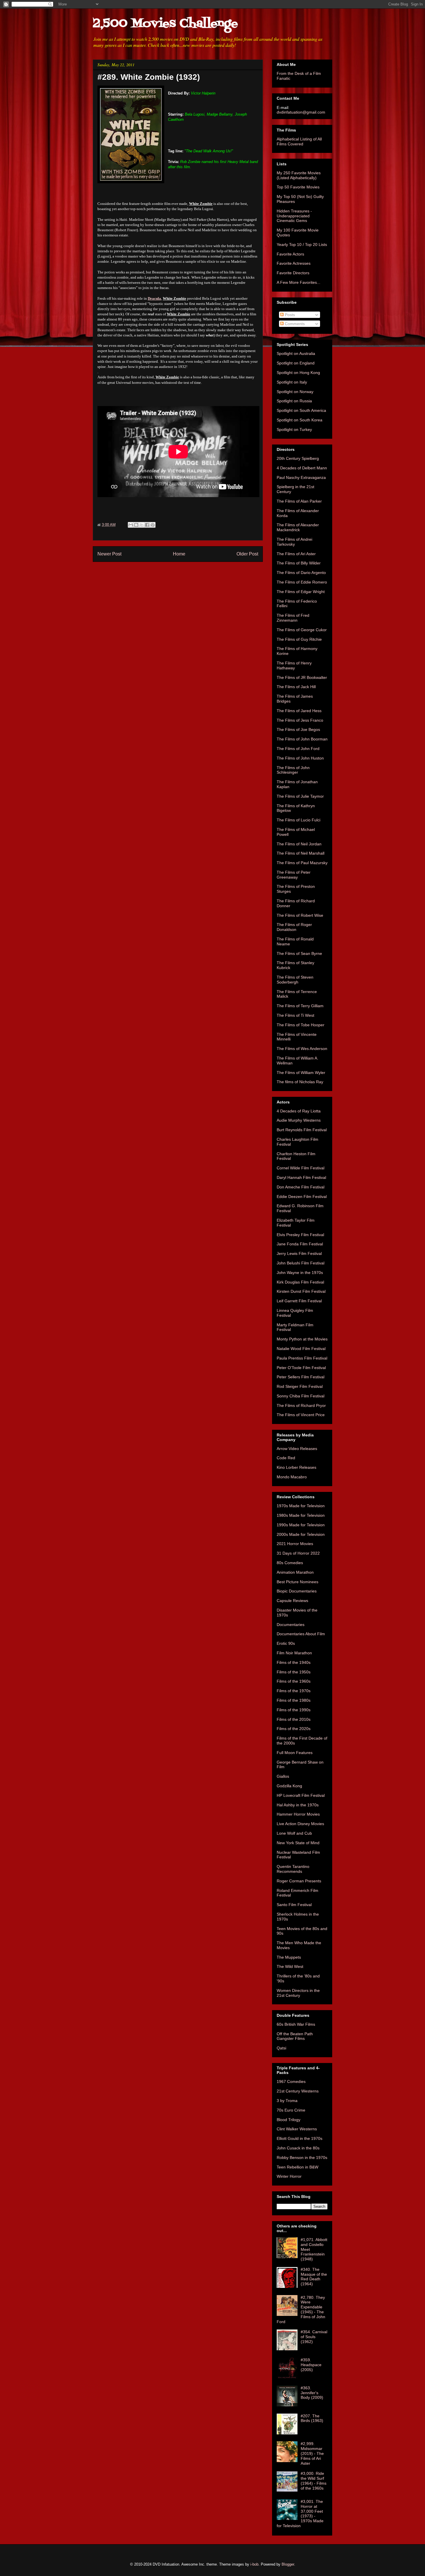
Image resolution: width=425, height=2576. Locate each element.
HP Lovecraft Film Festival (301, 1795)
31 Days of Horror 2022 (298, 1553)
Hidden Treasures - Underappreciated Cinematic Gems (294, 216)
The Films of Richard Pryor (301, 1405)
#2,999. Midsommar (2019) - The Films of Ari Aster (312, 2453)
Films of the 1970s (294, 1691)
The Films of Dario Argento (301, 573)
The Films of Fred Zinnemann (293, 618)
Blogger (288, 2564)
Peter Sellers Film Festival (301, 1377)
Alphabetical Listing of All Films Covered (299, 141)
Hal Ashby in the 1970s (298, 1805)
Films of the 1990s (294, 1710)
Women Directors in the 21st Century (298, 1993)
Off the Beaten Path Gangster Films (295, 2036)
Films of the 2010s (294, 1719)
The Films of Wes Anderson (302, 1049)
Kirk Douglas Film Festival (300, 1282)
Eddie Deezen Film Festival (302, 1197)
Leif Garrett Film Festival (299, 1301)
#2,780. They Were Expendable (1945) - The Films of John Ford (301, 2310)
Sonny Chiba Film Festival (301, 1396)
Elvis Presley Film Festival (300, 1235)
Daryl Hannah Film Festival (301, 1177)
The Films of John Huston (300, 758)
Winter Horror (289, 2176)
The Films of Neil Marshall (301, 853)
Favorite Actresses (294, 263)
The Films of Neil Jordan (299, 844)
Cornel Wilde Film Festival (301, 1168)
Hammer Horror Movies (298, 1814)
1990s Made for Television (301, 1525)
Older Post (247, 554)
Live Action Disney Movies (300, 1824)
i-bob (254, 2564)
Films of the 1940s (294, 1662)
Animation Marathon (295, 1572)
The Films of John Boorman (302, 739)
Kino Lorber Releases (296, 1467)
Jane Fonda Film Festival (300, 1244)
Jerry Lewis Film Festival (299, 1253)
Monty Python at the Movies (302, 1339)
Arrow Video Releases (297, 1449)
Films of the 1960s (294, 1681)
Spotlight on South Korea (300, 420)
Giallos (283, 1776)
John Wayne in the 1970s (300, 1273)
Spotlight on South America (301, 410)
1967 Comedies (291, 2081)
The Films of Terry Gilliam (300, 1006)
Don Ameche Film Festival (301, 1187)
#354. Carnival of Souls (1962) (314, 2337)
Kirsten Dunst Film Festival (301, 1291)
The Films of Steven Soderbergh (295, 980)
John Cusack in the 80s (298, 2148)
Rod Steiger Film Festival (300, 1386)
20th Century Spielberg (298, 458)
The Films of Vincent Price (301, 1415)
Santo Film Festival (294, 1905)
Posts (289, 315)
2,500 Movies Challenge (165, 24)
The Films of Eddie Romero (302, 582)
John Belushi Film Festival (301, 1263)
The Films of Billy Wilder (299, 563)
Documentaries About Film (301, 1634)
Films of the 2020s (294, 1729)
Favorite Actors (290, 254)
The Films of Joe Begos (298, 729)
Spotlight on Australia (296, 353)
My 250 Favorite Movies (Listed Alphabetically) (299, 175)
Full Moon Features (295, 1753)
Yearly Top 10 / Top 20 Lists (302, 245)
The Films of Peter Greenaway (294, 875)
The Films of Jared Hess (299, 711)
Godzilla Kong (289, 1786)
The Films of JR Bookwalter (302, 677)
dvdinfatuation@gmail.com (301, 112)
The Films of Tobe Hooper (301, 1025)
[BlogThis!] (136, 525)
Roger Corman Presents (299, 1881)
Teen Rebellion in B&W (297, 2167)
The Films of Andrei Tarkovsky (294, 542)
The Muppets (289, 1957)
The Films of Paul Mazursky (302, 863)
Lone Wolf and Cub (294, 1833)
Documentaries (291, 1625)
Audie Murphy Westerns (299, 1120)
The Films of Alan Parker (299, 501)
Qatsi (281, 2048)
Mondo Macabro (292, 1477)
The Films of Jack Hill (296, 687)
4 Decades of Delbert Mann (302, 468)
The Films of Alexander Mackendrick (298, 527)
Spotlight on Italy (292, 382)
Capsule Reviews (292, 1601)
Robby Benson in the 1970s (302, 2158)
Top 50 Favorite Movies (298, 187)
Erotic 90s (286, 1643)
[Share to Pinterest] (153, 525)
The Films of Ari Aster (296, 554)
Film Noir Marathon (294, 1653)
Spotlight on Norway (295, 392)
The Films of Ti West (295, 1015)
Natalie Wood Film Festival (301, 1349)
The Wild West (290, 1966)
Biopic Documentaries (297, 1591)
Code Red (286, 1458)
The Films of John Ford (298, 749)
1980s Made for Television (301, 1515)
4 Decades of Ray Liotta (299, 1111)
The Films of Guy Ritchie (299, 639)
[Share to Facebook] (147, 525)
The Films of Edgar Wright (301, 592)
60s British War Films (296, 2024)
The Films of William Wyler (301, 1073)
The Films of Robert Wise (300, 915)
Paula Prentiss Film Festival (302, 1358)
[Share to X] (142, 525)
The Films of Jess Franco (300, 720)
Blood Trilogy (289, 2120)
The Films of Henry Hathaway (294, 665)
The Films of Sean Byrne (299, 953)
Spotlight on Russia (294, 401)
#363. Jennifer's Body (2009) (312, 2393)
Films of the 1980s (294, 1700)
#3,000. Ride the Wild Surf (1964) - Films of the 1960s (314, 2481)
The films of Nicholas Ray (300, 1082)
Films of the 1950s (294, 1672)
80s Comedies (290, 1563)
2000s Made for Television (301, 1534)
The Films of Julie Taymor (300, 796)
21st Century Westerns (298, 2091)
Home (179, 554)
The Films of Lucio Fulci (299, 820)
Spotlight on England (296, 363)
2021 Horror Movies (295, 1544)
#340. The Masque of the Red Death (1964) (314, 2277)
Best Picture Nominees (297, 1582)
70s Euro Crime (291, 2110)
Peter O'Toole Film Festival (301, 1368)
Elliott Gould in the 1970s (300, 2138)
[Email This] (131, 525)
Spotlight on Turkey (294, 429)
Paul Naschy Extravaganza (301, 477)
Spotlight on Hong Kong (298, 373)
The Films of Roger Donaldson (294, 927)
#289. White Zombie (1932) (149, 77)
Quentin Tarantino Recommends (293, 1869)
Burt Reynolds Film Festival (302, 1130)
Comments (294, 324)
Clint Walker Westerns (297, 2129)
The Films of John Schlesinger (293, 770)
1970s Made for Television (301, 1506)
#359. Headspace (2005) (311, 2365)
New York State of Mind (298, 1843)
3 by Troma (287, 2101)
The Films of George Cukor (302, 630)
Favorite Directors (293, 273)
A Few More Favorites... (299, 282)
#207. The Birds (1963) (312, 2418)
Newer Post (109, 554)
